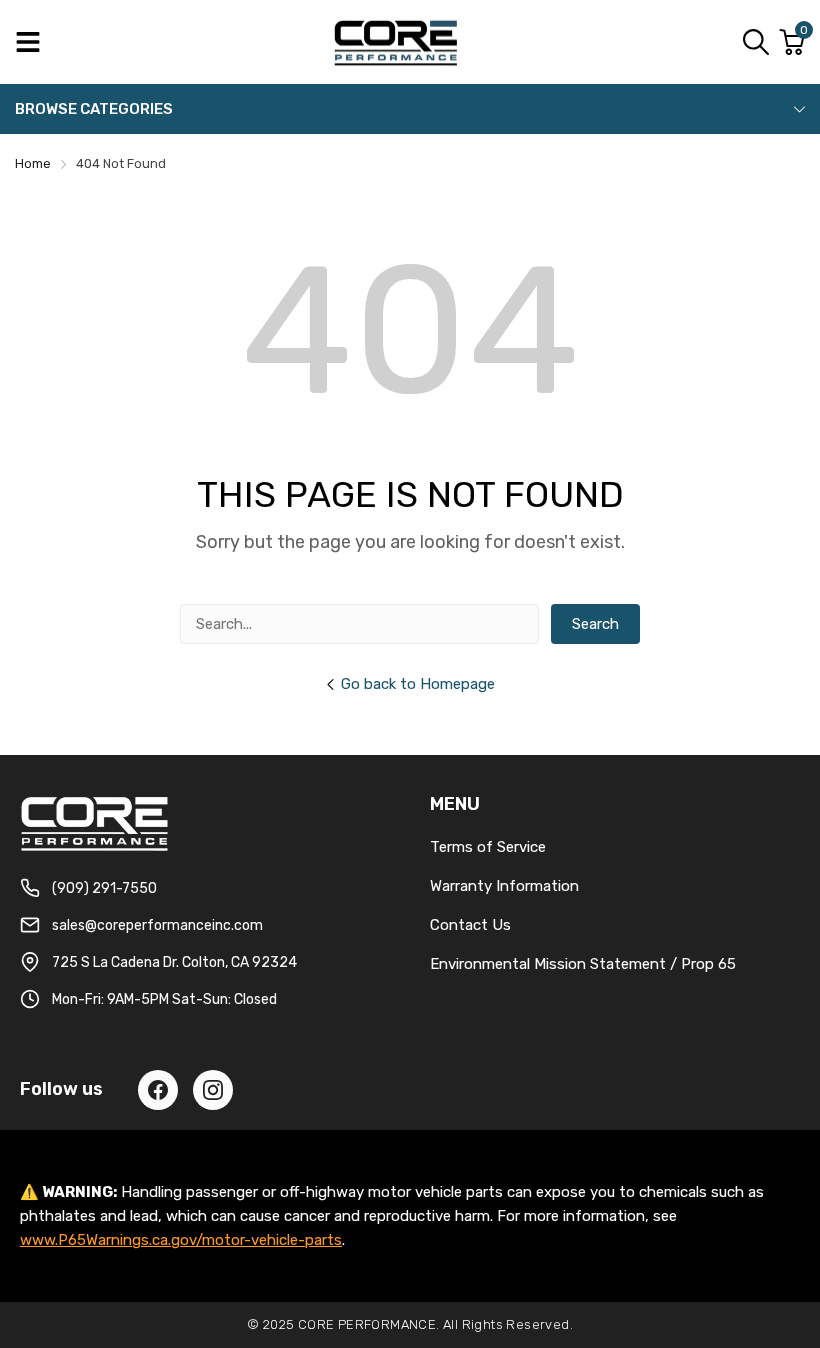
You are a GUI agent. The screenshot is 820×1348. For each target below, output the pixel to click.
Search (595, 624)
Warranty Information (504, 886)
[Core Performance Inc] (397, 42)
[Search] (756, 42)
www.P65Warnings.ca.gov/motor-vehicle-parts (181, 1240)
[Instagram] (213, 1090)
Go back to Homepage (418, 684)
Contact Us (470, 925)
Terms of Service (488, 847)
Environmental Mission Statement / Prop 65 (583, 964)
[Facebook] (158, 1090)
